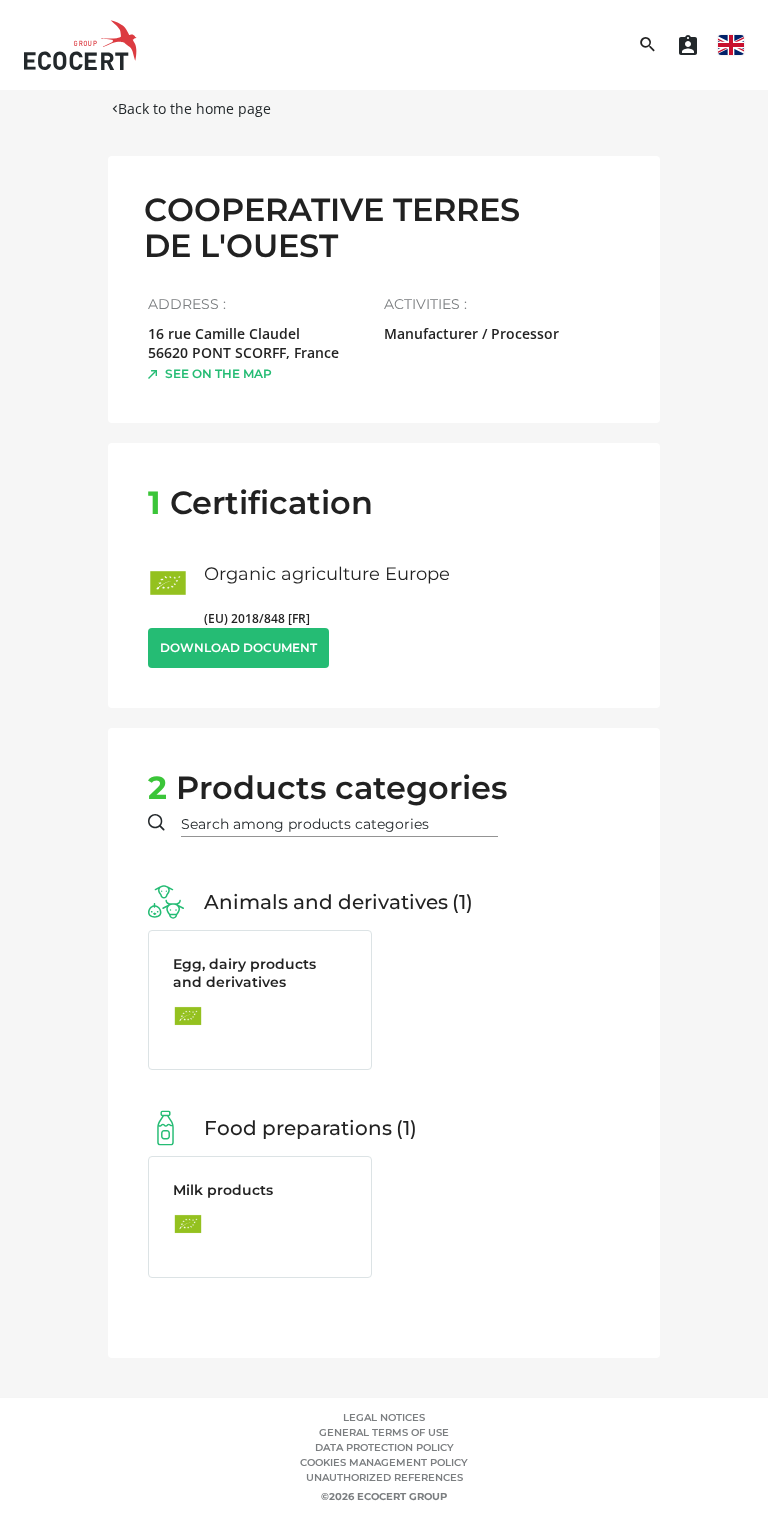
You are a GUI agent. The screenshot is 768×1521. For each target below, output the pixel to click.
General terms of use (384, 1432)
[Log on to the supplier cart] (688, 45)
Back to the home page (194, 108)
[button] (731, 45)
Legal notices (384, 1417)
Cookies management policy (384, 1462)
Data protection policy (384, 1447)
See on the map (218, 373)
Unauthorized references (384, 1477)
